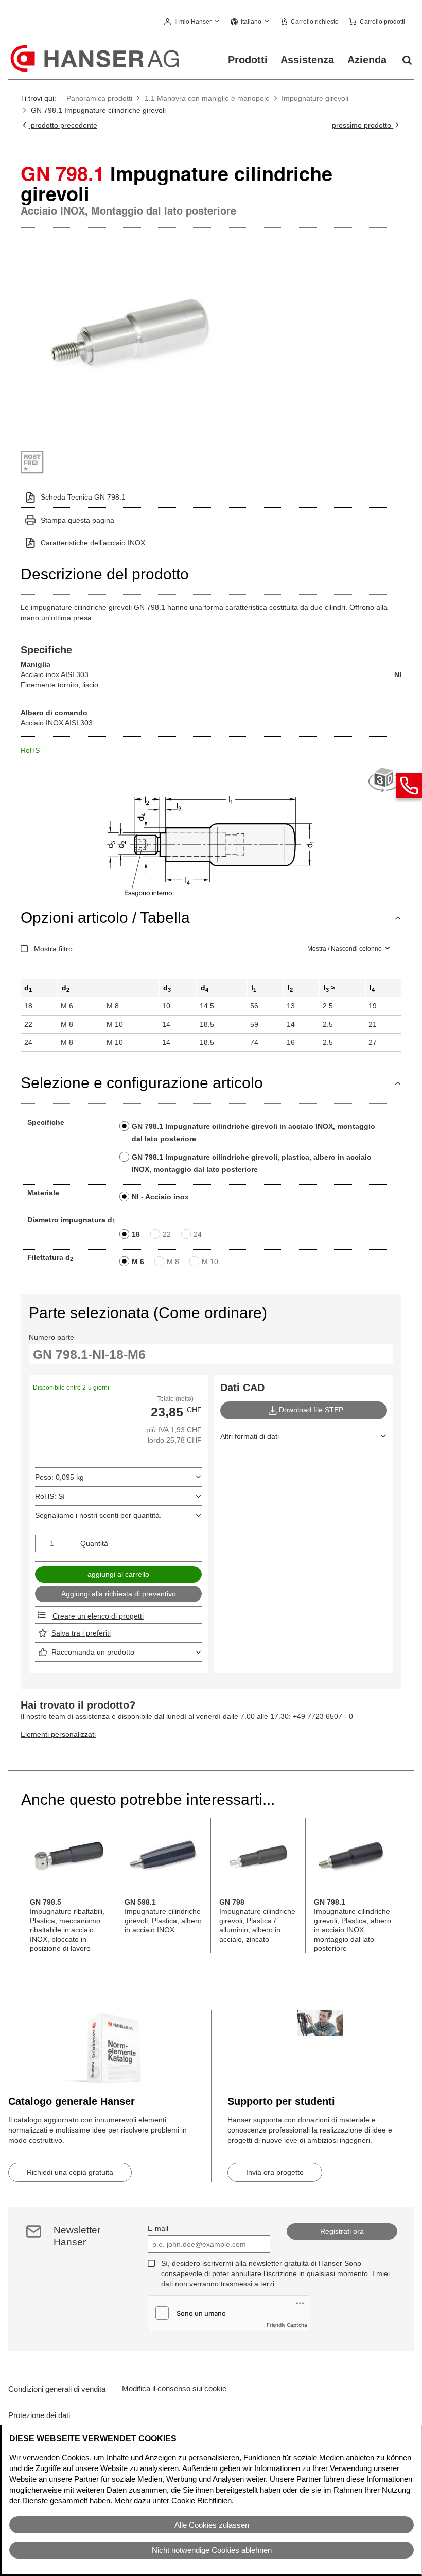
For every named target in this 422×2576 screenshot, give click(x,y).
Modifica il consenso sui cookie (174, 2388)
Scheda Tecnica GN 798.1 (83, 497)
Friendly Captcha (287, 2325)
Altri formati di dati (250, 1436)
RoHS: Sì (50, 1496)
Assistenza (307, 60)
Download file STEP (311, 1410)
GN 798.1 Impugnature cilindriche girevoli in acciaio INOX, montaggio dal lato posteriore (253, 1132)
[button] (192, 22)
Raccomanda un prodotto (93, 1652)
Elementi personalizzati (58, 1734)
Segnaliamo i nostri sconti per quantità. (98, 1515)
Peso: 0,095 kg (59, 1477)
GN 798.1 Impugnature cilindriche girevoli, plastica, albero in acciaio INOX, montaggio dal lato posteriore (252, 1163)
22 (167, 1234)
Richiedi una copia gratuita (70, 2172)
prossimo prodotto (363, 125)
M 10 (210, 1262)
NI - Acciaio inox (160, 1197)
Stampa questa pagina (77, 520)
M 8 (173, 1262)
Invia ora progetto (275, 2172)
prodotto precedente (63, 125)
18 (136, 1234)
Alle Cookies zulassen (212, 2525)
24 (198, 1234)
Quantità (94, 1543)
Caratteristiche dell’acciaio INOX (93, 543)
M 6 (138, 1262)
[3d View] (385, 780)
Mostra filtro (53, 949)
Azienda (367, 60)
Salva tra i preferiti (81, 1633)
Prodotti (248, 60)
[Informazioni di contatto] (409, 786)
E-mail (158, 2228)
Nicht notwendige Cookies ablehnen (212, 2550)
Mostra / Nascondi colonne (345, 949)
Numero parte (51, 1337)
